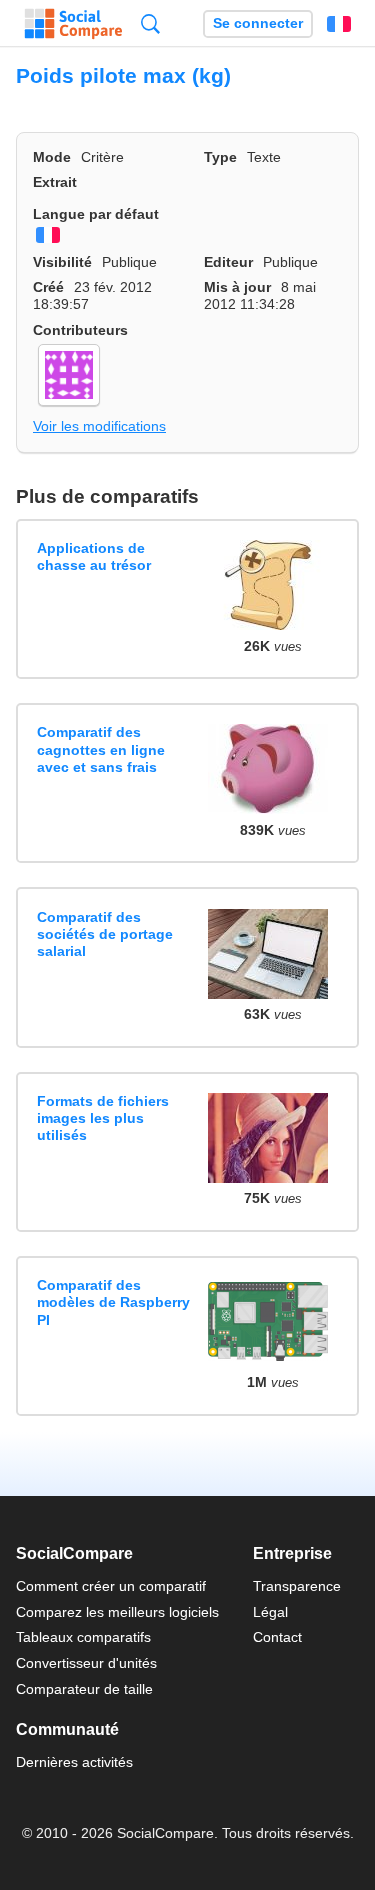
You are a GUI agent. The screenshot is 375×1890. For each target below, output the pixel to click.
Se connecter (258, 23)
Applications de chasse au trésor (94, 556)
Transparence (297, 1586)
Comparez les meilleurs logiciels (117, 1612)
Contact (277, 1637)
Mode (52, 157)
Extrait (55, 182)
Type (220, 157)
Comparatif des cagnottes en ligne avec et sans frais (101, 749)
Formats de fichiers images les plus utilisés (103, 1118)
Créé (48, 287)
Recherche (150, 23)
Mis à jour (237, 287)
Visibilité (62, 262)
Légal (270, 1612)
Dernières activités (74, 1762)
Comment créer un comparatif (111, 1586)
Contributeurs (80, 330)
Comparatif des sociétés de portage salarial (105, 934)
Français (339, 24)
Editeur (228, 262)
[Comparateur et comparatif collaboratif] (73, 24)
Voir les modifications (99, 426)
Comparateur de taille (84, 1689)
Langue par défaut (96, 214)
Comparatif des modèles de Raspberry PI (113, 1302)
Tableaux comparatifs (83, 1637)
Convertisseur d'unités (86, 1663)
